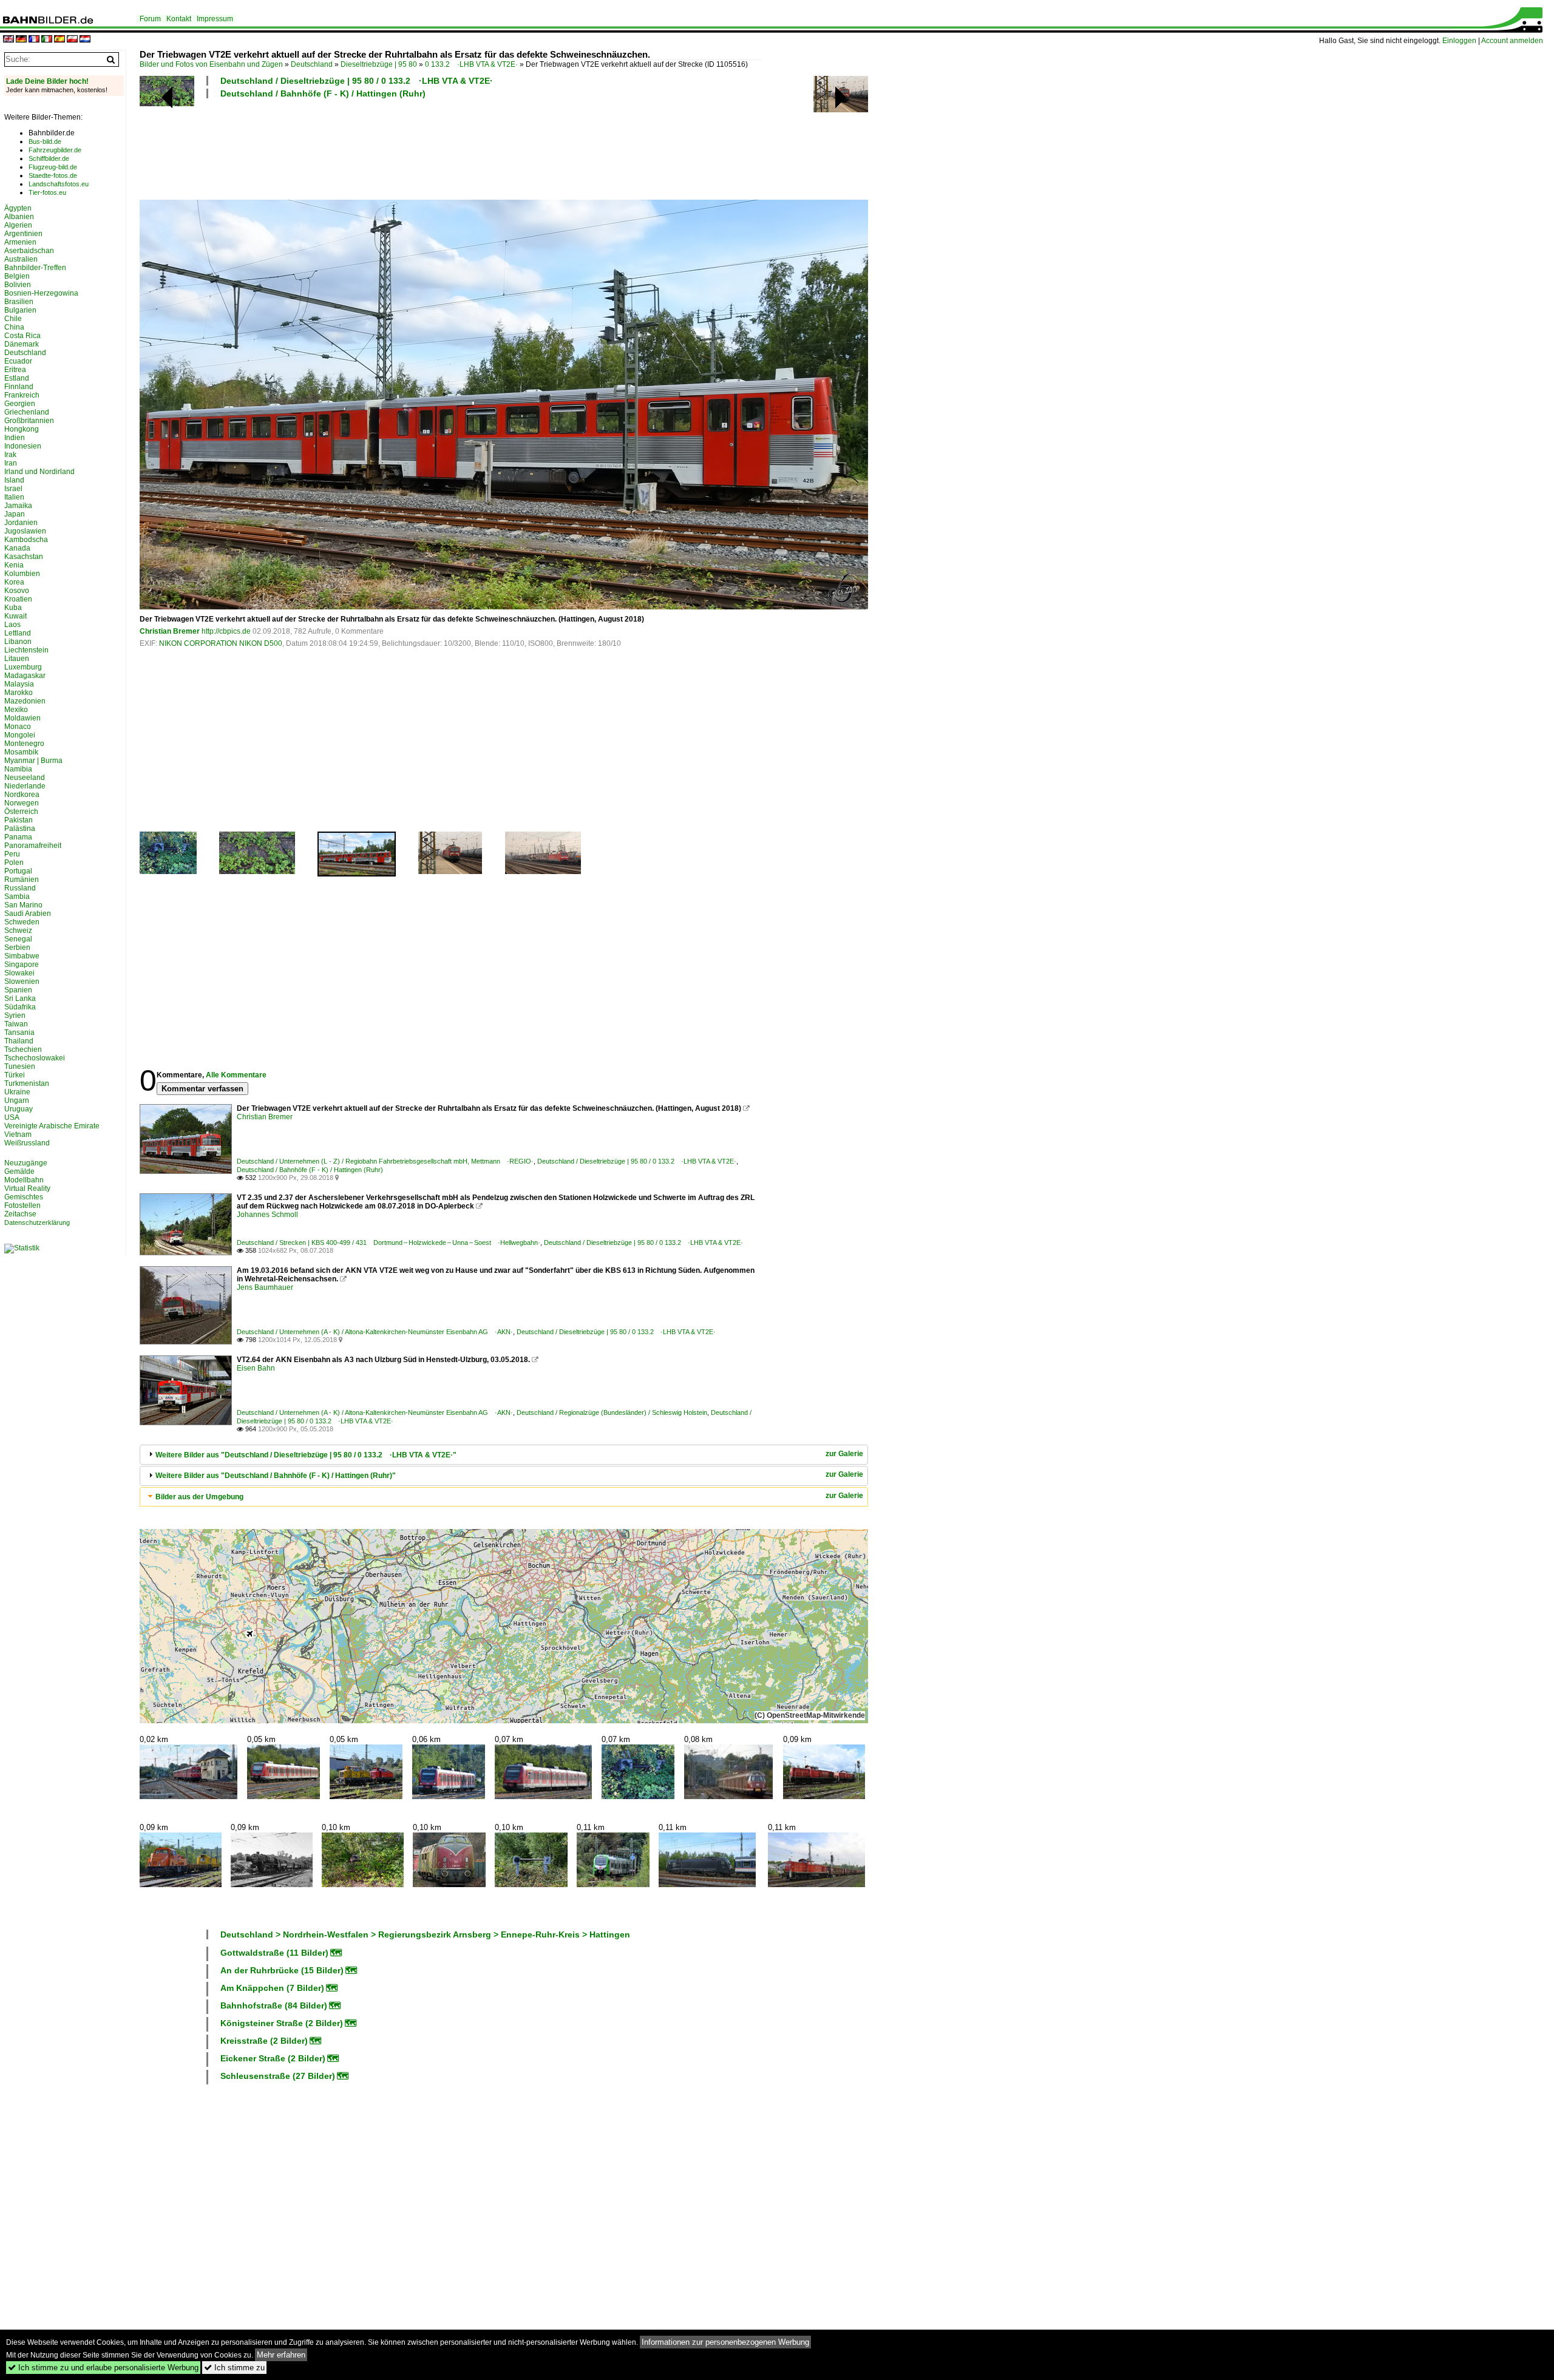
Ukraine (17, 1092)
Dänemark (22, 344)
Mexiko (16, 710)
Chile (13, 319)
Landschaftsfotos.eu (59, 184)
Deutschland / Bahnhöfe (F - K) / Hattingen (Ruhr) (323, 93)
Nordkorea (22, 795)
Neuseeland (25, 778)
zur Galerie (844, 1454)
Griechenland (27, 412)
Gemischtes (24, 1197)
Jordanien (21, 523)
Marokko (19, 693)
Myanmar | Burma (33, 761)
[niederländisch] (85, 40)
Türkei (15, 1075)
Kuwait (15, 616)
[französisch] (34, 40)
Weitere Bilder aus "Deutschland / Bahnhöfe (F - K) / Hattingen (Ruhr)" (276, 1476)
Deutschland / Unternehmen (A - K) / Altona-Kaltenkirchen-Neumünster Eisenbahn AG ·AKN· (375, 1332)
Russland (20, 888)
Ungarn (17, 1100)
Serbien (17, 948)
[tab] (504, 1455)
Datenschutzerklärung (37, 1222)
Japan (15, 514)
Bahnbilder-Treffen (35, 268)
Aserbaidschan (29, 251)
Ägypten (18, 208)
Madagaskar (25, 676)
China (14, 327)
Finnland (19, 387)
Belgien (17, 276)
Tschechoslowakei (35, 1058)
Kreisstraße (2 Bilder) (264, 2041)
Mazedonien (25, 701)
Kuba (13, 608)
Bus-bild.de (45, 141)
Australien (21, 259)
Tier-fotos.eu (47, 192)
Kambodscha (26, 540)
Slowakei (19, 973)
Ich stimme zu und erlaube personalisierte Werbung (103, 2368)
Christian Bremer (170, 631)
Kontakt (179, 19)
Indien (15, 438)
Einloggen (1459, 41)
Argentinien (23, 234)
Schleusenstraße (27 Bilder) (278, 2076)
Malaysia (19, 684)
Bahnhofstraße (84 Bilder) (274, 2005)
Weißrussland (27, 1143)
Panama (18, 837)
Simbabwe (22, 956)
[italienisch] (47, 40)
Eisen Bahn (256, 1368)
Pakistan (19, 820)
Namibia (18, 769)
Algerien (18, 225)
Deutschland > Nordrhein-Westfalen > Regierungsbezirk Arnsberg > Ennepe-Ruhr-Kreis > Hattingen (425, 1934)
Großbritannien (29, 421)
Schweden (22, 922)
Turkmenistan (27, 1083)
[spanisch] (59, 40)
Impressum (215, 19)
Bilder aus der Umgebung (199, 1497)
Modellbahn (24, 1180)
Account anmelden (1512, 41)
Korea (14, 582)
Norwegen (22, 803)
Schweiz (18, 931)
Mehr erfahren (281, 2355)
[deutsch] (21, 40)
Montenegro (24, 744)
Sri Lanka (20, 998)
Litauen (17, 659)
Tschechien (23, 1049)
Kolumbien (22, 574)
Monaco (18, 727)
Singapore (22, 965)
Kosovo (17, 591)
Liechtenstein (26, 650)
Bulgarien (20, 310)
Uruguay (19, 1109)
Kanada (17, 548)
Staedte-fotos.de (53, 175)
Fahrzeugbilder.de (55, 150)
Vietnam (18, 1134)
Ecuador (18, 361)
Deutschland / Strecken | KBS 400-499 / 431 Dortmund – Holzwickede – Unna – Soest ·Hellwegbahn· (388, 1243)
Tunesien (20, 1066)
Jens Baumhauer (265, 1287)
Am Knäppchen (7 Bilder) (272, 1988)
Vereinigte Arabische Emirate (52, 1126)
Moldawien (22, 718)
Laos (12, 625)
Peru (12, 854)
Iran (11, 463)
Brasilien (19, 302)
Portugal (18, 871)
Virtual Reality (27, 1188)
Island (14, 480)
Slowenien (22, 981)
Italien (14, 497)
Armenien (20, 242)
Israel (13, 489)
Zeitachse (20, 1214)
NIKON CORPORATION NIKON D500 (221, 643)
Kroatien (18, 599)
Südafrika (20, 1007)
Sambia (17, 897)
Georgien (20, 404)
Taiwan (16, 1024)
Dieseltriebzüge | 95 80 (379, 64)
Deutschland (312, 64)
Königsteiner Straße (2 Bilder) (282, 2023)
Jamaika (18, 506)
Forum (150, 19)
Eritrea (15, 370)
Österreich (21, 812)
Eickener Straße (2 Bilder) (273, 2058)
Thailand (19, 1041)
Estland (17, 378)
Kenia (14, 565)
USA (12, 1117)
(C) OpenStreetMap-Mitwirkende (810, 1715)
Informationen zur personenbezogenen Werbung (725, 2342)
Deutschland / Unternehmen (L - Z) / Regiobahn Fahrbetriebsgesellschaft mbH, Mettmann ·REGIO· (385, 1161)
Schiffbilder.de (49, 158)
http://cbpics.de (226, 631)
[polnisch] (72, 40)
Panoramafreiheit (33, 846)
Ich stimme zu (234, 2368)
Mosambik (21, 752)
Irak (10, 455)
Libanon (18, 642)
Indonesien (23, 446)
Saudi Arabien (28, 914)
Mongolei (20, 735)
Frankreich (22, 395)
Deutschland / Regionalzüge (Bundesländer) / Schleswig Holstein (612, 1412)
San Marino (23, 905)
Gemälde (19, 1171)
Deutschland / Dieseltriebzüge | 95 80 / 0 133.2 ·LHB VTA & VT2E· (357, 81)
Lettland (18, 633)
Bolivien (18, 285)
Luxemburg (23, 667)
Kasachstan (24, 557)
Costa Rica (22, 336)
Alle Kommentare (236, 1075)
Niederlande (25, 786)
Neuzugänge (26, 1163)
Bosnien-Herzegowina (41, 293)
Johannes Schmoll (267, 1215)
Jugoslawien (25, 531)
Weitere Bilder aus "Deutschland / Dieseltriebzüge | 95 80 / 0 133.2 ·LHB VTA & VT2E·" (306, 1455)
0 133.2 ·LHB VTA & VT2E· (471, 64)
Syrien (15, 1015)
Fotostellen (22, 1205)
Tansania (19, 1032)
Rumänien (22, 880)
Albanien (19, 217)
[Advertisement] (450, 147)
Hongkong (22, 429)
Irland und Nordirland (39, 472)
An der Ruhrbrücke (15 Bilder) (282, 1970)
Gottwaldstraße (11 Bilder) (274, 1953)
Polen (14, 863)
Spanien (18, 990)
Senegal (18, 939)
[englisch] (8, 40)
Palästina (20, 829)
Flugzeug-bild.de (53, 167)
